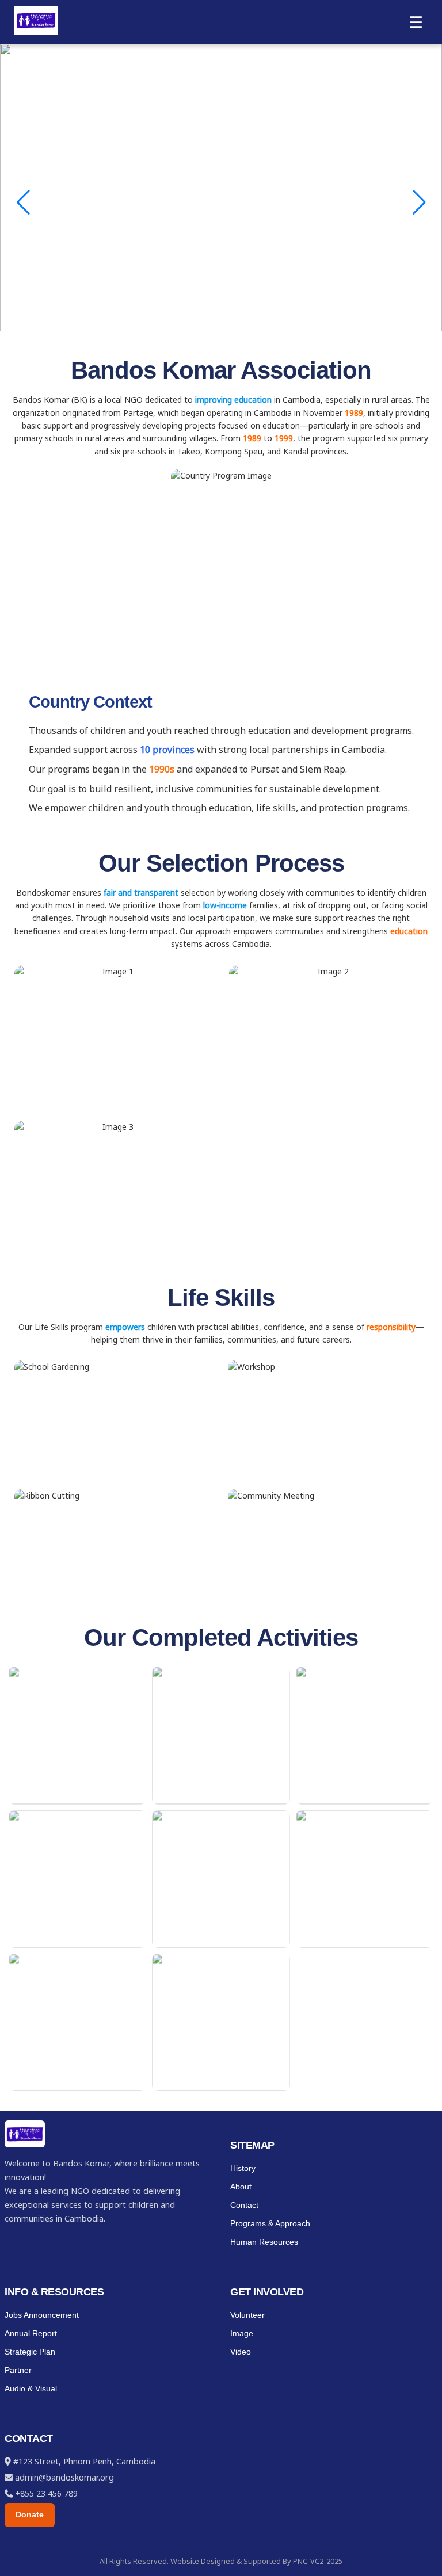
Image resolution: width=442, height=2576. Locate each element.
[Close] (429, 13)
